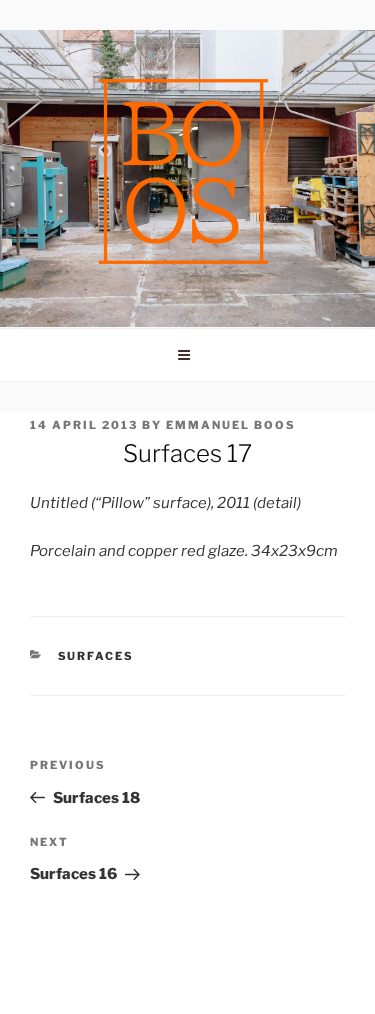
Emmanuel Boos (231, 425)
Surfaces (96, 656)
